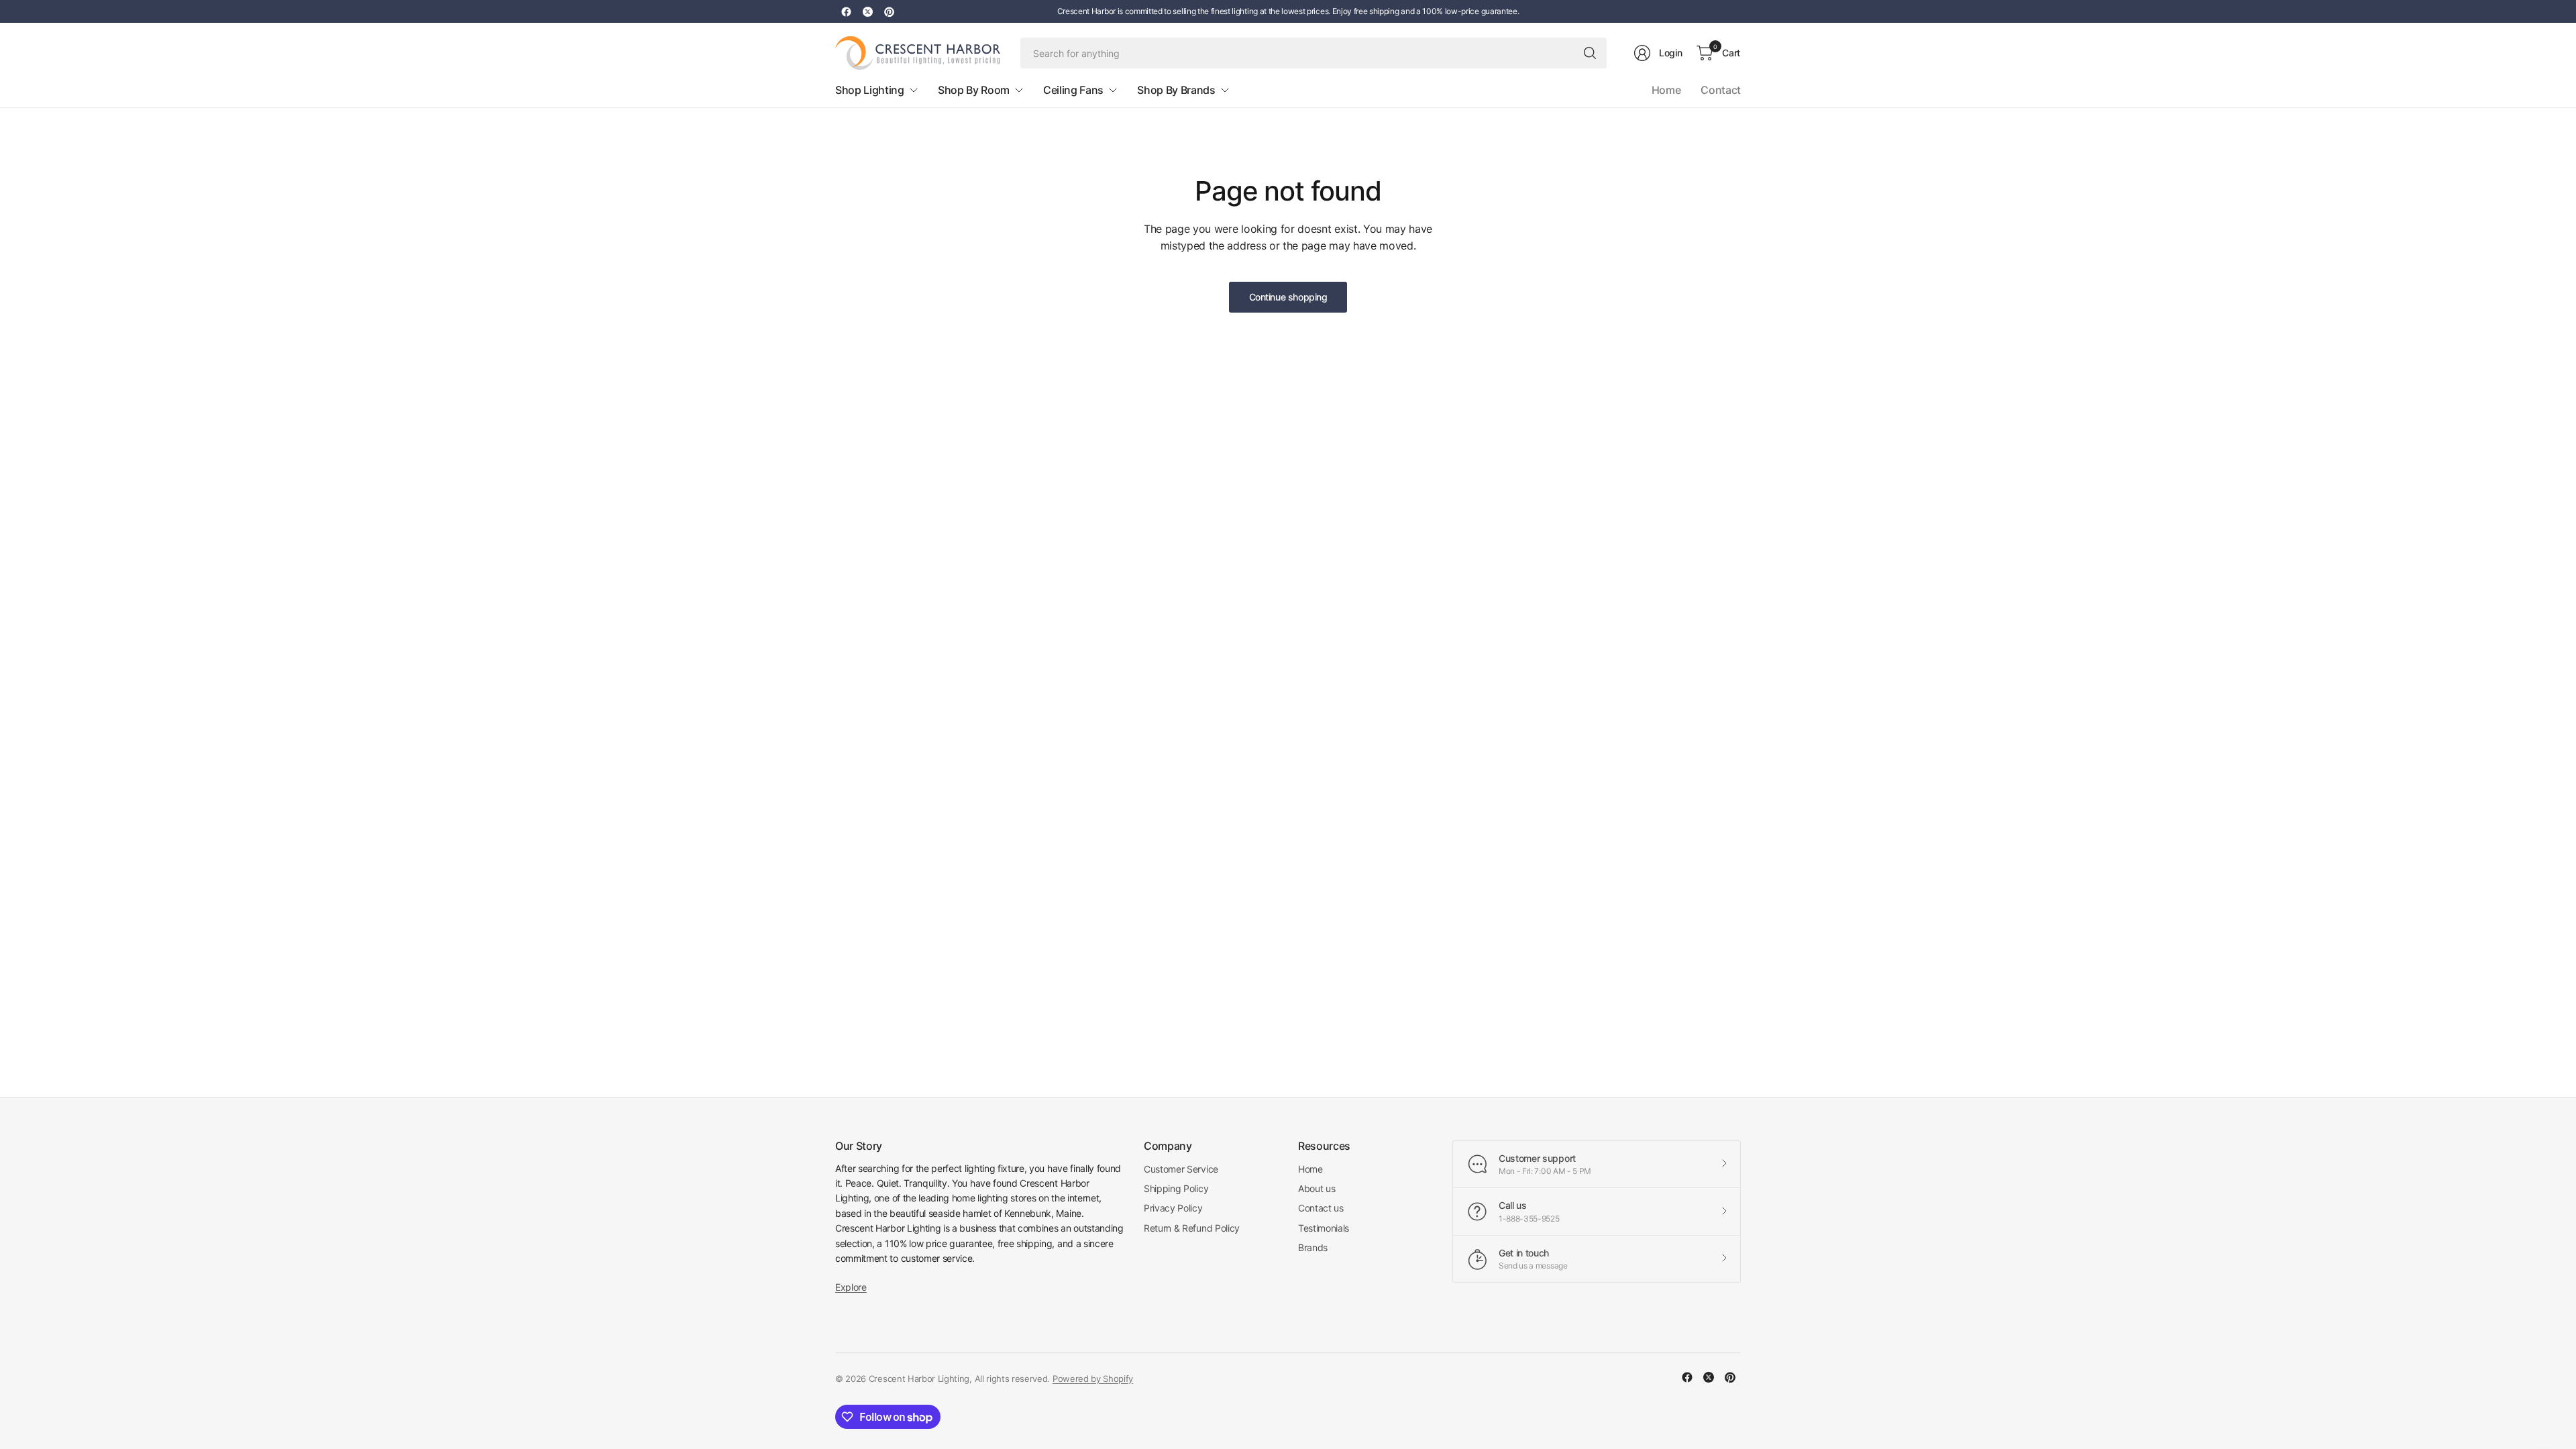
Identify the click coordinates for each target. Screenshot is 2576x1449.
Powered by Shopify (1093, 1379)
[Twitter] (867, 11)
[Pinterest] (889, 11)
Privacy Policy (1173, 1208)
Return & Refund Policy (1192, 1228)
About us (1317, 1188)
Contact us (1321, 1208)
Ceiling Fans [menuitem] (1073, 90)
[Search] (1590, 53)
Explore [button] (851, 1287)
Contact (1721, 90)
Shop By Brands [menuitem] (1176, 90)
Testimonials (1324, 1228)
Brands (1313, 1247)
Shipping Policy (1176, 1188)
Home (1666, 90)
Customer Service (1181, 1169)
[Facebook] (846, 11)
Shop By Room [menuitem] (974, 90)
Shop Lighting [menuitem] (870, 90)
